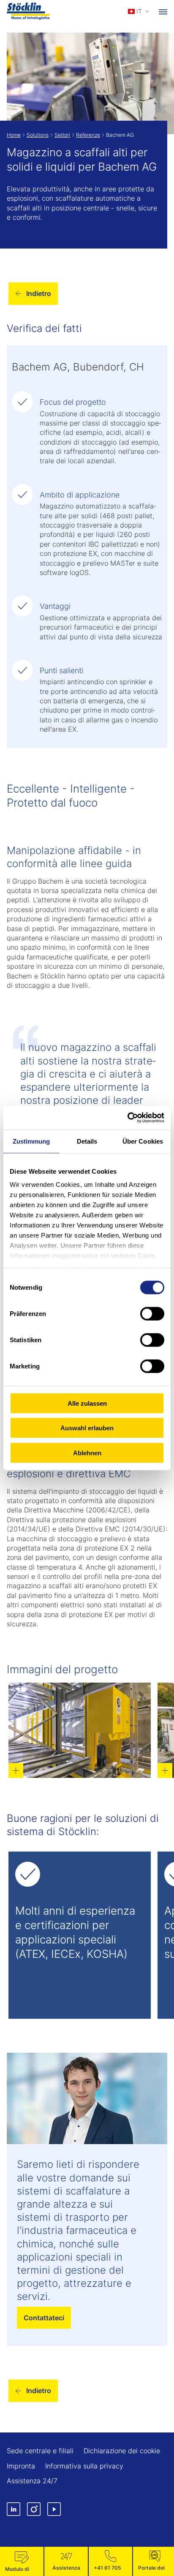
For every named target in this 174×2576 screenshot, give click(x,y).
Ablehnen (87, 1452)
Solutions (38, 135)
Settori (62, 135)
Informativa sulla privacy (84, 2466)
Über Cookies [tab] (143, 1141)
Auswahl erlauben (87, 1428)
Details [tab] (87, 1141)
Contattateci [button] (44, 2318)
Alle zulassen (87, 1403)
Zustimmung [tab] (31, 1141)
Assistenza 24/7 (32, 2481)
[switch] (152, 1313)
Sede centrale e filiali (40, 2451)
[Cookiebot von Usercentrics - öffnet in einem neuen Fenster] (127, 1118)
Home (14, 135)
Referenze (88, 135)
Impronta (21, 2466)
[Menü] (163, 11)
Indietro (39, 293)
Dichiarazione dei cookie (122, 2451)
